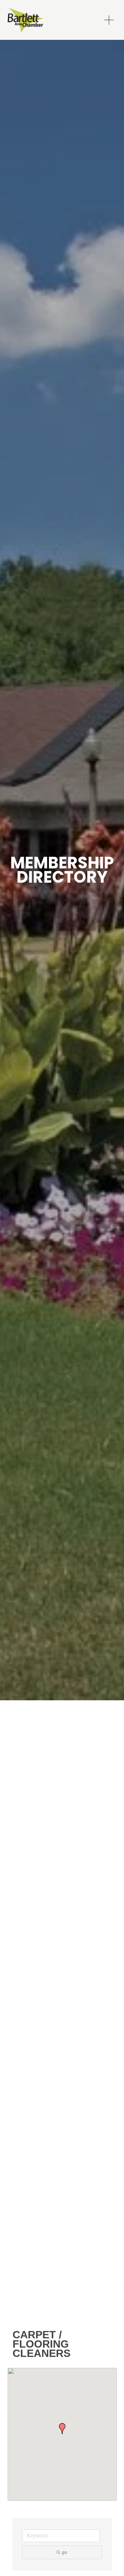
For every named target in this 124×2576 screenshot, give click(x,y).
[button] (62, 2429)
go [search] (64, 2552)
